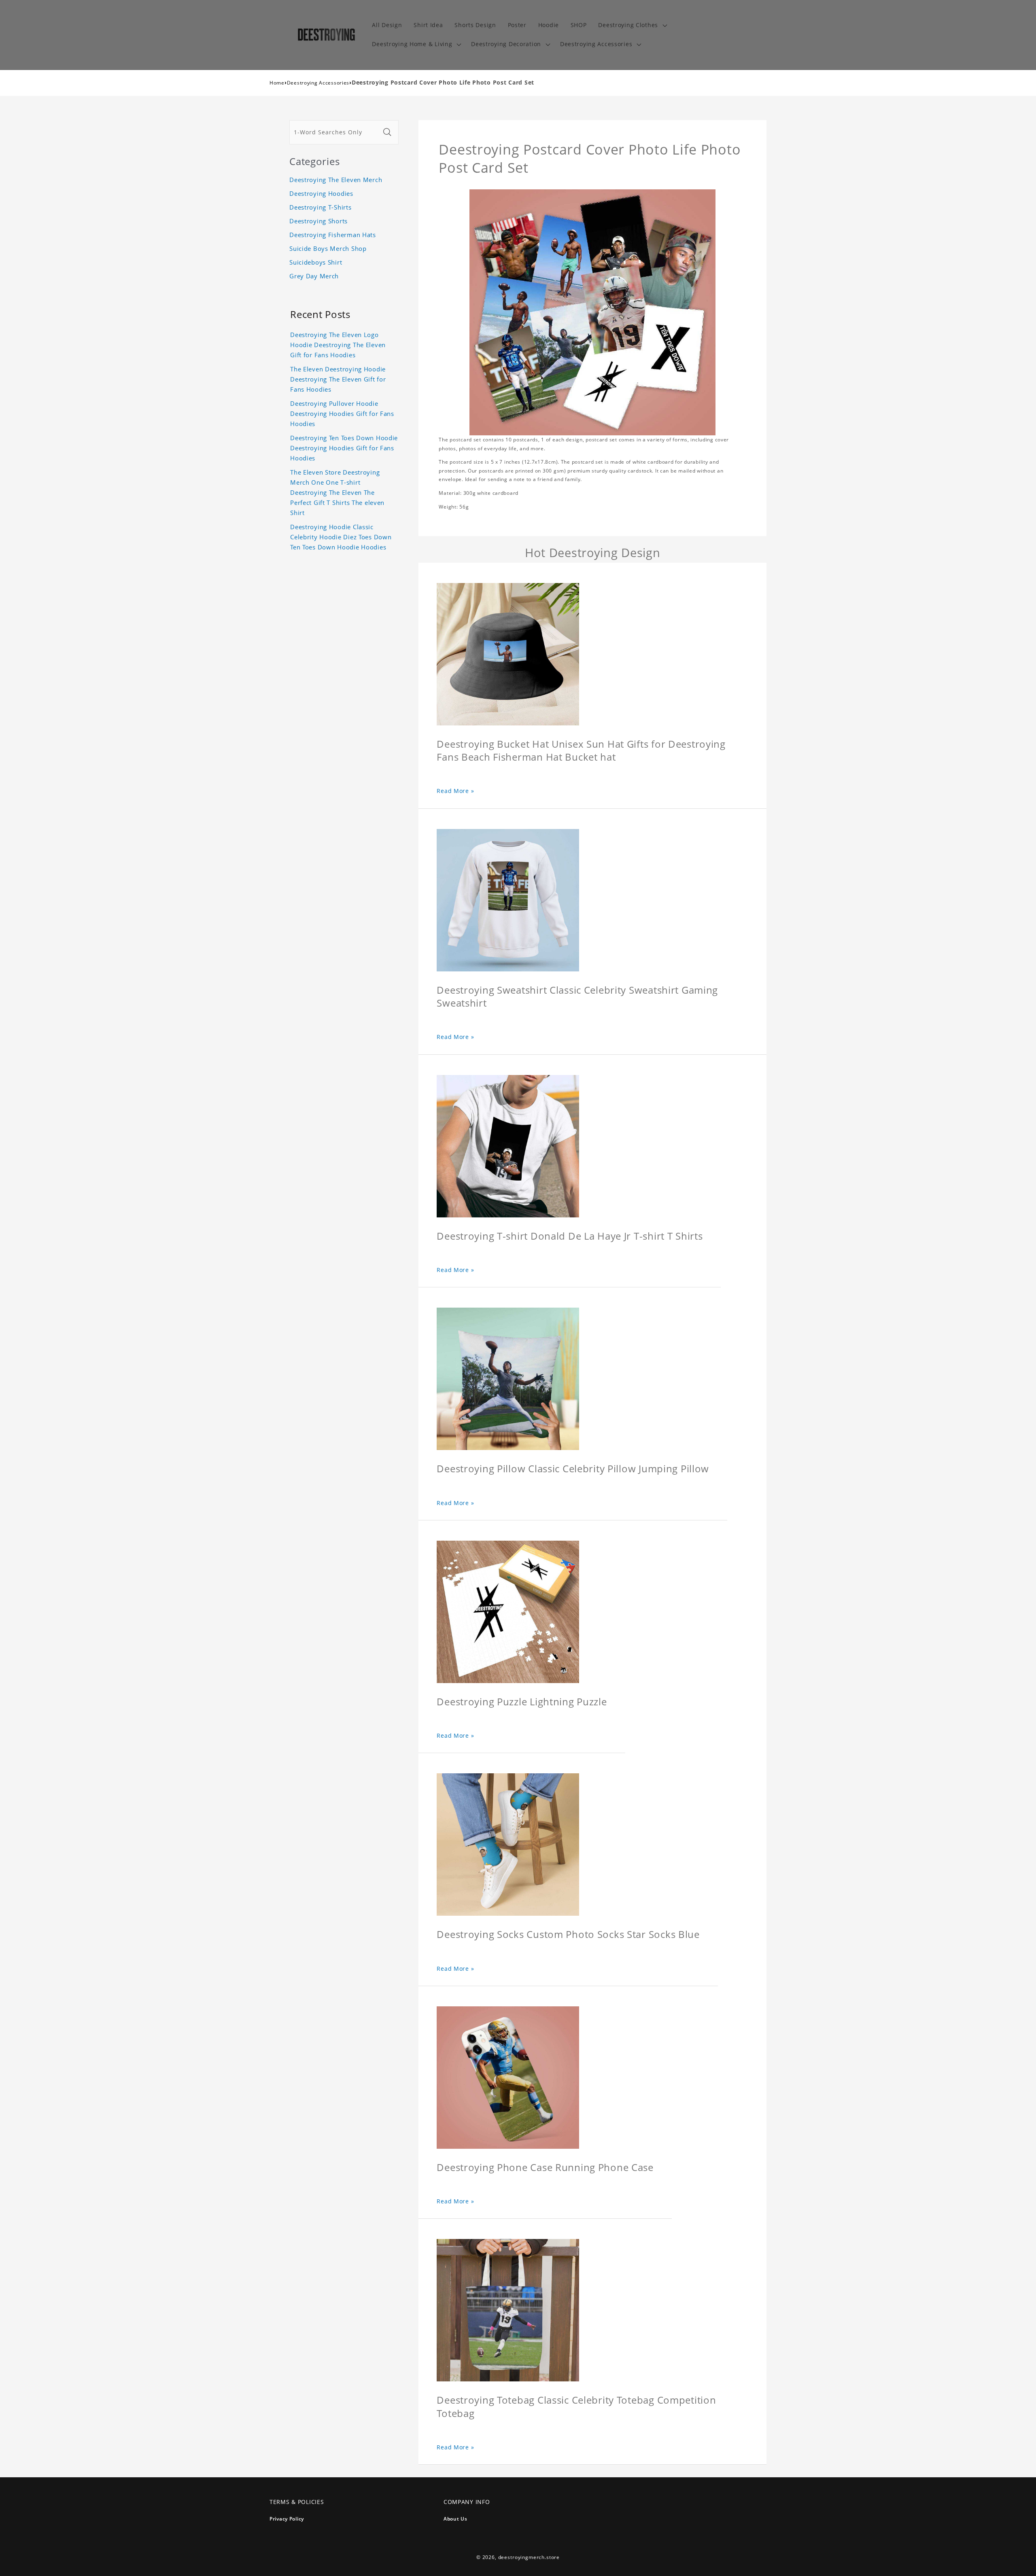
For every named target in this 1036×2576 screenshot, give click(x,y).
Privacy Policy (287, 2519)
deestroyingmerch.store (529, 2557)
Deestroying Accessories (318, 83)
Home (277, 83)
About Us (455, 2519)
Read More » (455, 791)
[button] (632, 25)
